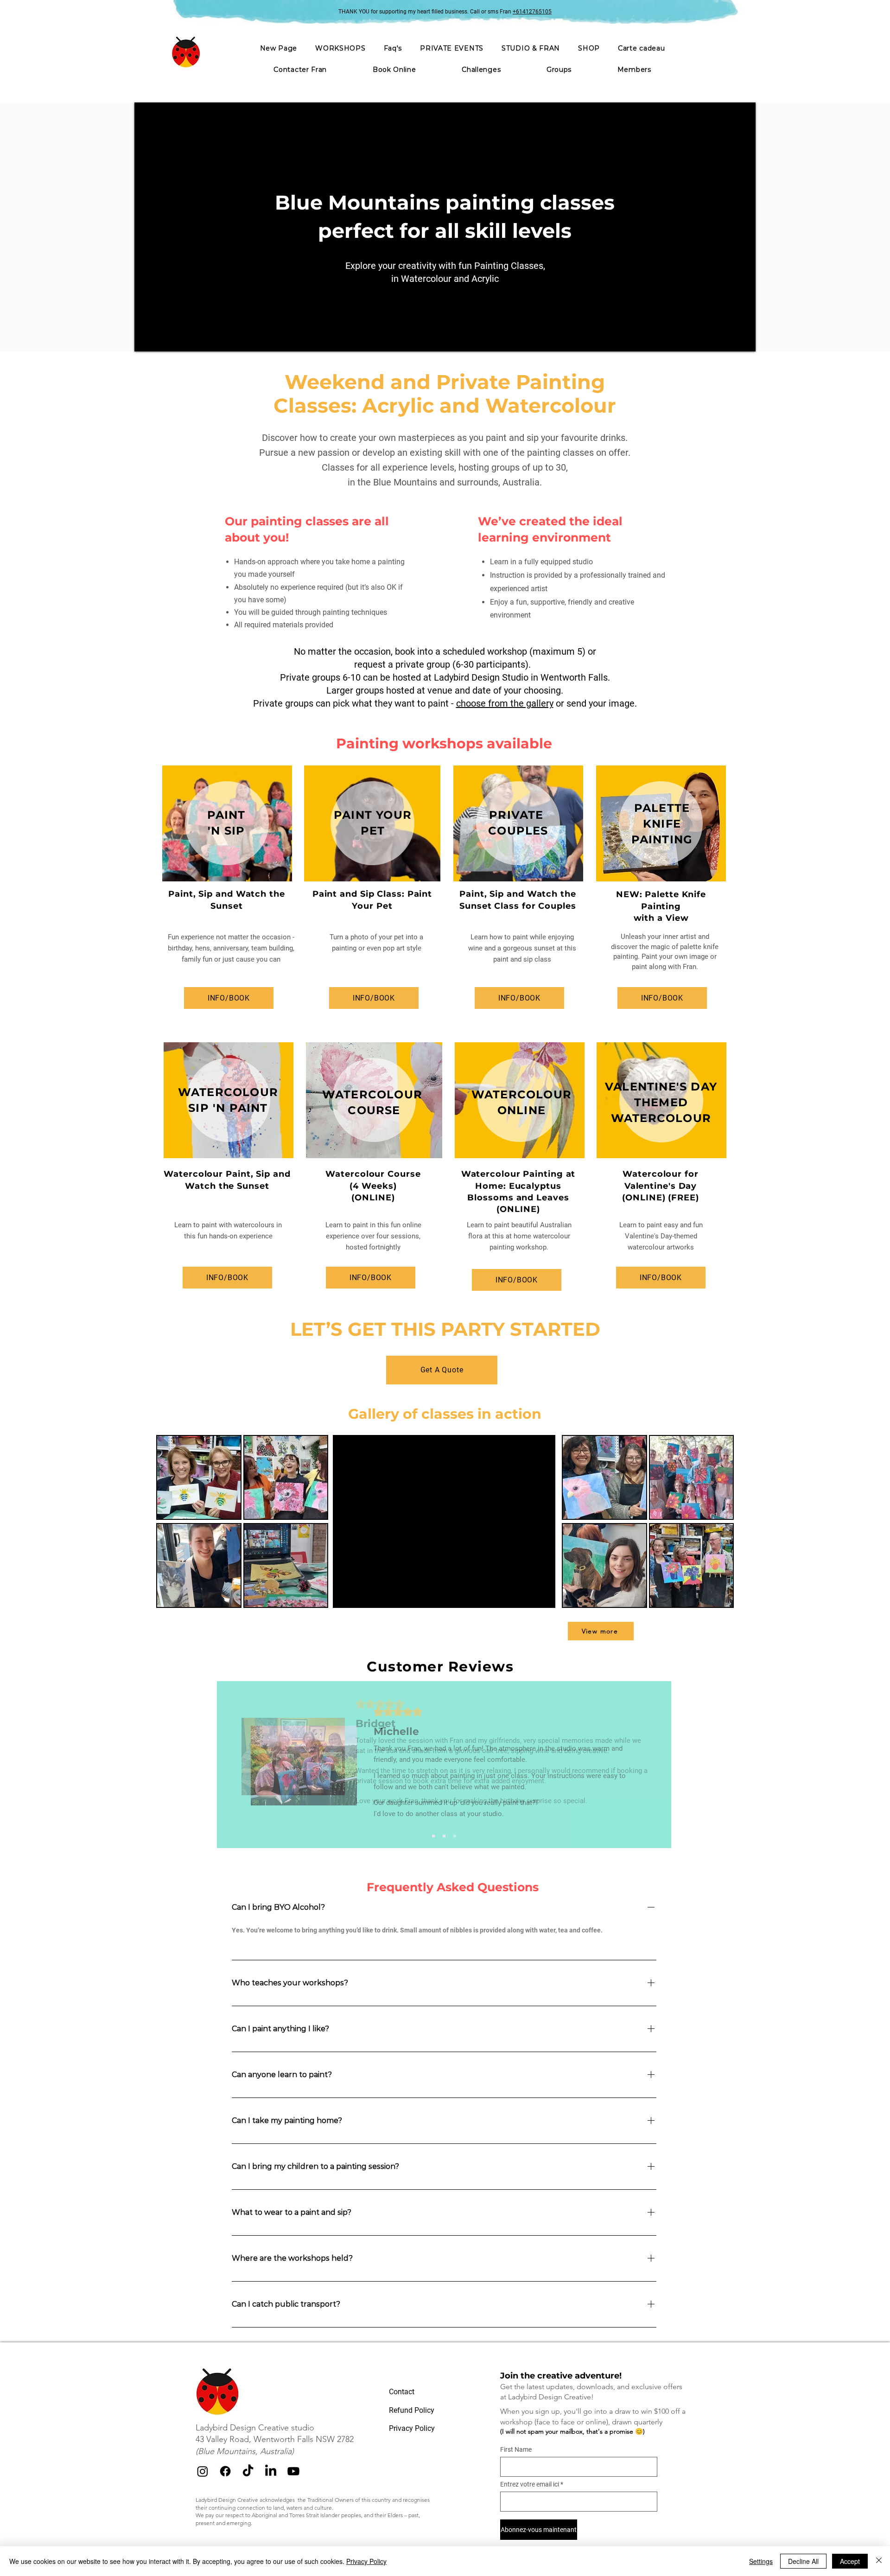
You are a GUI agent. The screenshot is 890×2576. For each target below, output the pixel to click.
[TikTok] (248, 2471)
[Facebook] (225, 2471)
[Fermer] (879, 2561)
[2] (444, 1836)
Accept (850, 2561)
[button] (452, 48)
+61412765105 (532, 12)
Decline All (803, 2561)
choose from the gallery (505, 703)
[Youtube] (293, 2471)
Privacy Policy (366, 2561)
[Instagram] (203, 2471)
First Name (516, 2449)
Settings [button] (761, 2561)
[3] (455, 1836)
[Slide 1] (433, 1836)
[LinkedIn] (271, 2471)
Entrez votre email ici (530, 2484)
